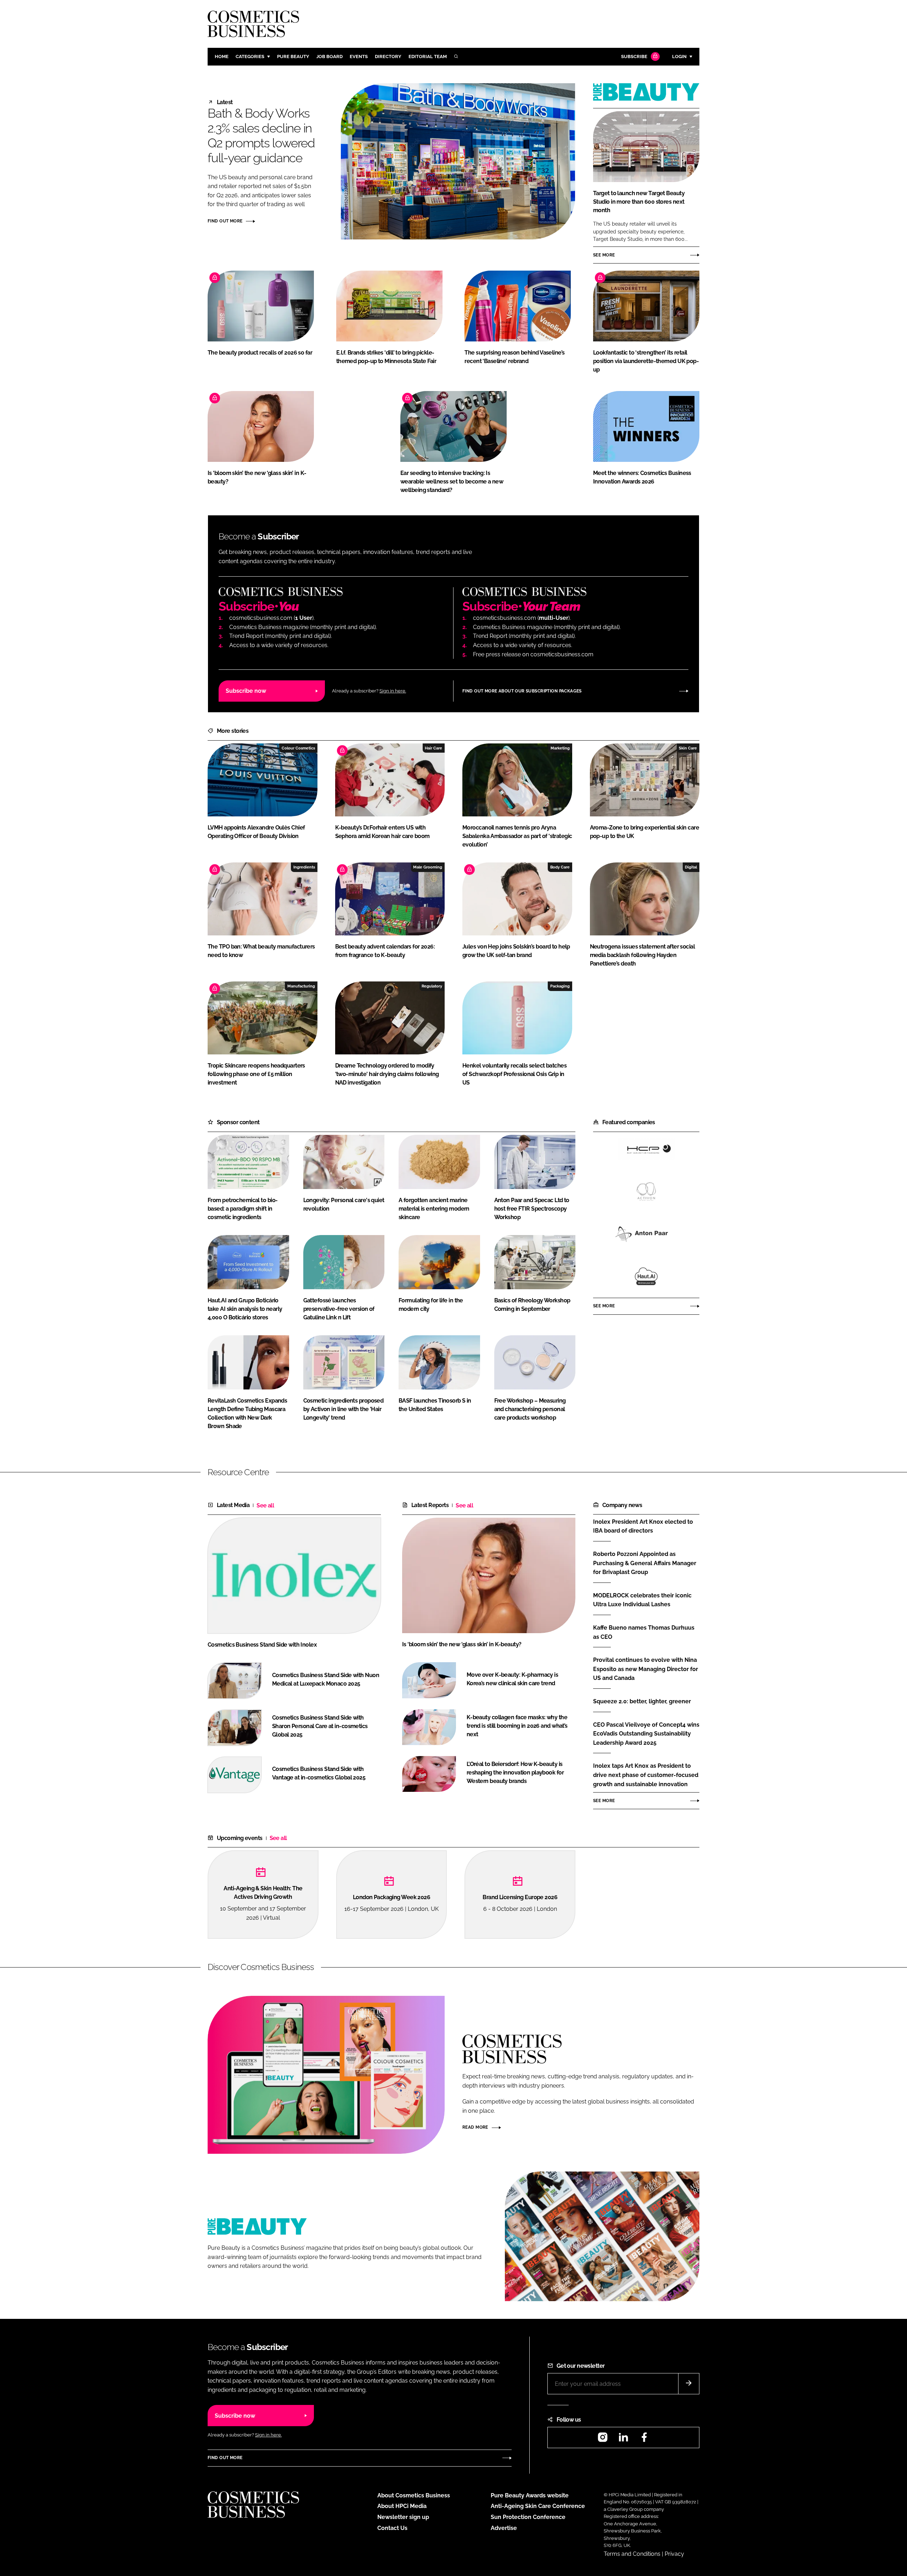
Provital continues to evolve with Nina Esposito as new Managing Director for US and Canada (646, 1669)
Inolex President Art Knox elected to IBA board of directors (646, 1526)
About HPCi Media (402, 2506)
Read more (475, 2127)
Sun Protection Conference (528, 2517)
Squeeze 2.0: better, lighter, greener (646, 1702)
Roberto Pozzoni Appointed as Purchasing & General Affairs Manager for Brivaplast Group (646, 1563)
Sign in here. (393, 691)
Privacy (674, 2554)
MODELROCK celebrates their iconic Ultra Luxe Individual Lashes (646, 1600)
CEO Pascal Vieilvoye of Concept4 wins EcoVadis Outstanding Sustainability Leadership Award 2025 (646, 1734)
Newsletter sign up (403, 2517)
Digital (691, 867)
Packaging (560, 986)
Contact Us (392, 2528)
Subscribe (634, 56)
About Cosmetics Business (414, 2495)
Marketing (560, 748)
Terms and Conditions (632, 2554)
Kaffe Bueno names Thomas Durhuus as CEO (646, 1632)
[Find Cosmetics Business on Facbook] (644, 2439)
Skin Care (688, 748)
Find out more (225, 221)
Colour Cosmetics (298, 748)
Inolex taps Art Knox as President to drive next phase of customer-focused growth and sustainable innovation (646, 1775)
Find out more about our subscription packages (522, 691)
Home (222, 56)
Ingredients (304, 867)
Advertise (504, 2528)
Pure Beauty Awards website (530, 2495)
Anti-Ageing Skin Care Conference (538, 2506)
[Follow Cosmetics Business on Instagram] (603, 2439)
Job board (329, 56)
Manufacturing (301, 986)
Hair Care (433, 748)
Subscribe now (246, 691)
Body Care (560, 867)
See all (265, 1505)
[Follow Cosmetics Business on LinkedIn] (623, 2439)
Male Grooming (428, 867)
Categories (250, 56)
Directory (388, 56)
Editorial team (428, 56)
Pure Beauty (293, 56)
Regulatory (432, 986)
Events (359, 56)
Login (679, 56)
